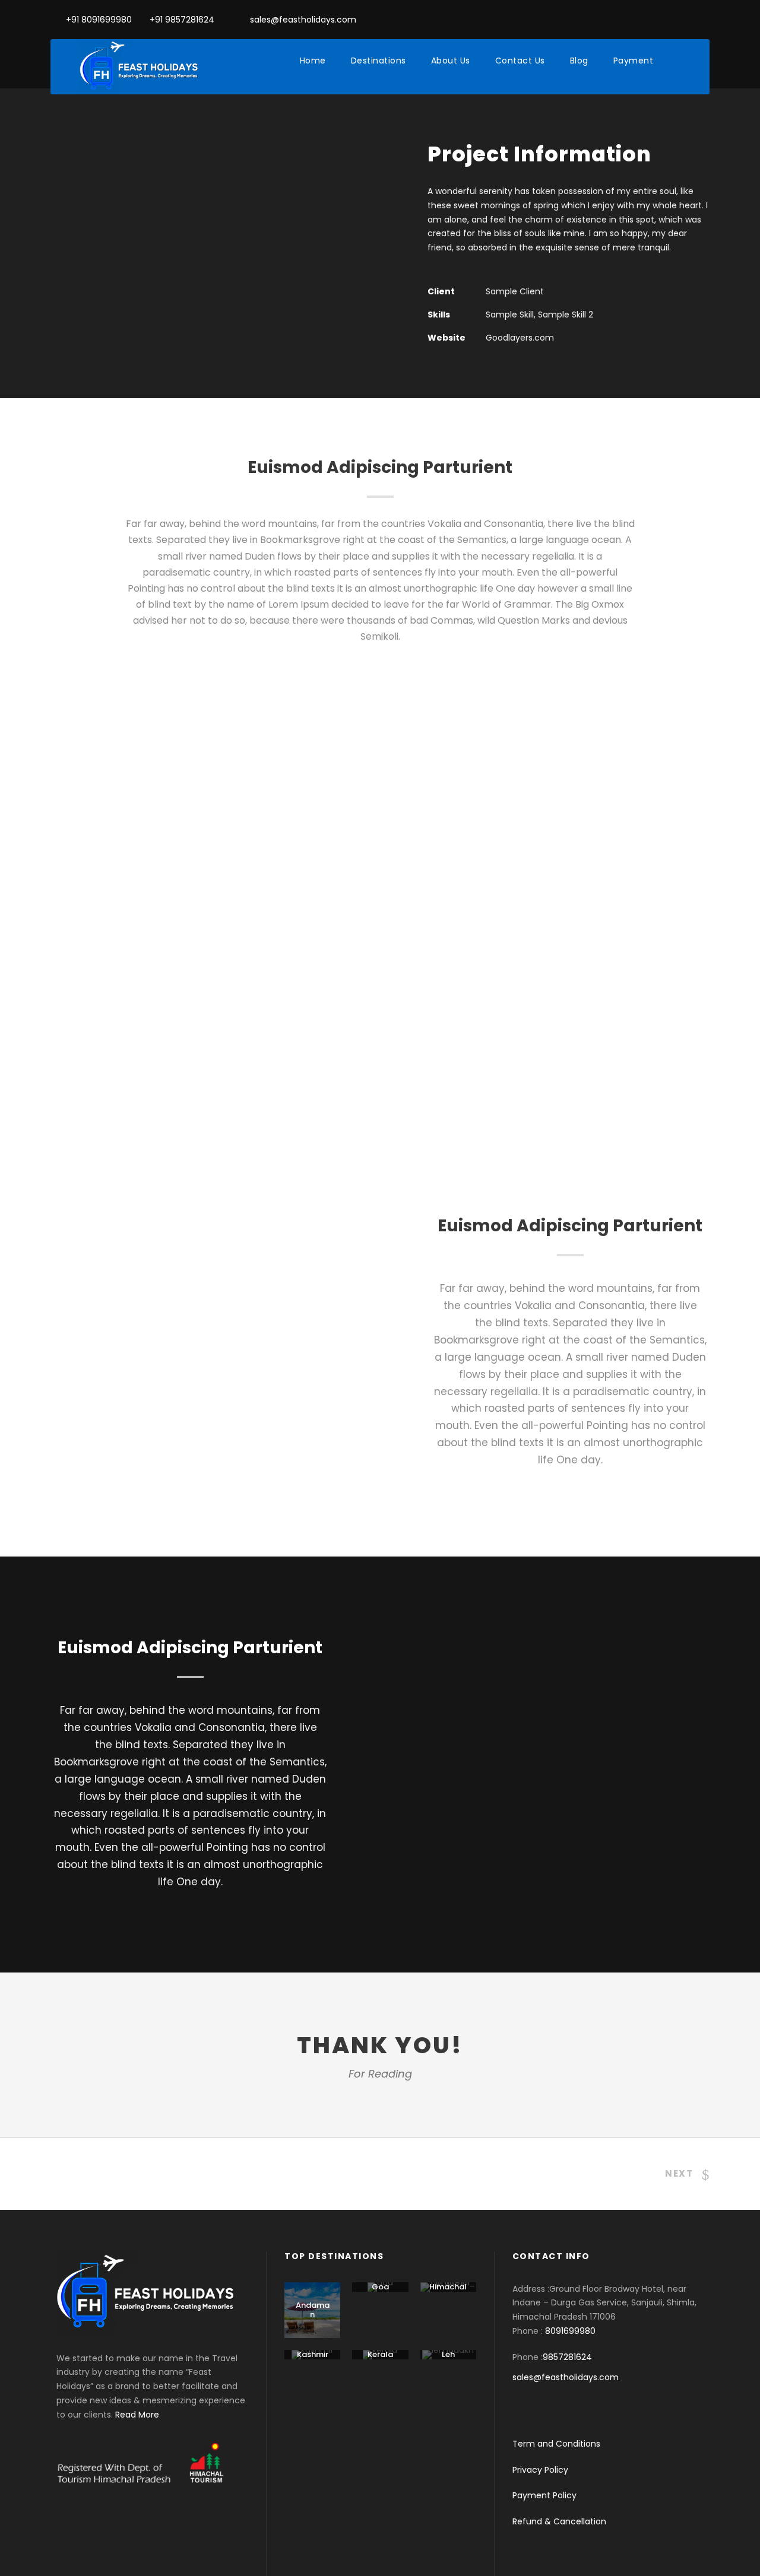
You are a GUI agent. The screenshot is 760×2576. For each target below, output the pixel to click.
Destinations (379, 61)
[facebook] (687, 20)
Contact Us (520, 61)
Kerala (380, 2354)
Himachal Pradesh (448, 2291)
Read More (137, 2415)
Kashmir (313, 2354)
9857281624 (567, 2357)
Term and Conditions (556, 2444)
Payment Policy (544, 2495)
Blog (579, 61)
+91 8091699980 (99, 20)
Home (313, 61)
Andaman (313, 2310)
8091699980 (570, 2331)
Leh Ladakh (448, 2359)
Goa (380, 2287)
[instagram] (706, 20)
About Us (451, 61)
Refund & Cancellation (559, 2521)
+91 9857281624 (182, 20)
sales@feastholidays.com (303, 20)
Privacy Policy (540, 2470)
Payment (634, 61)
